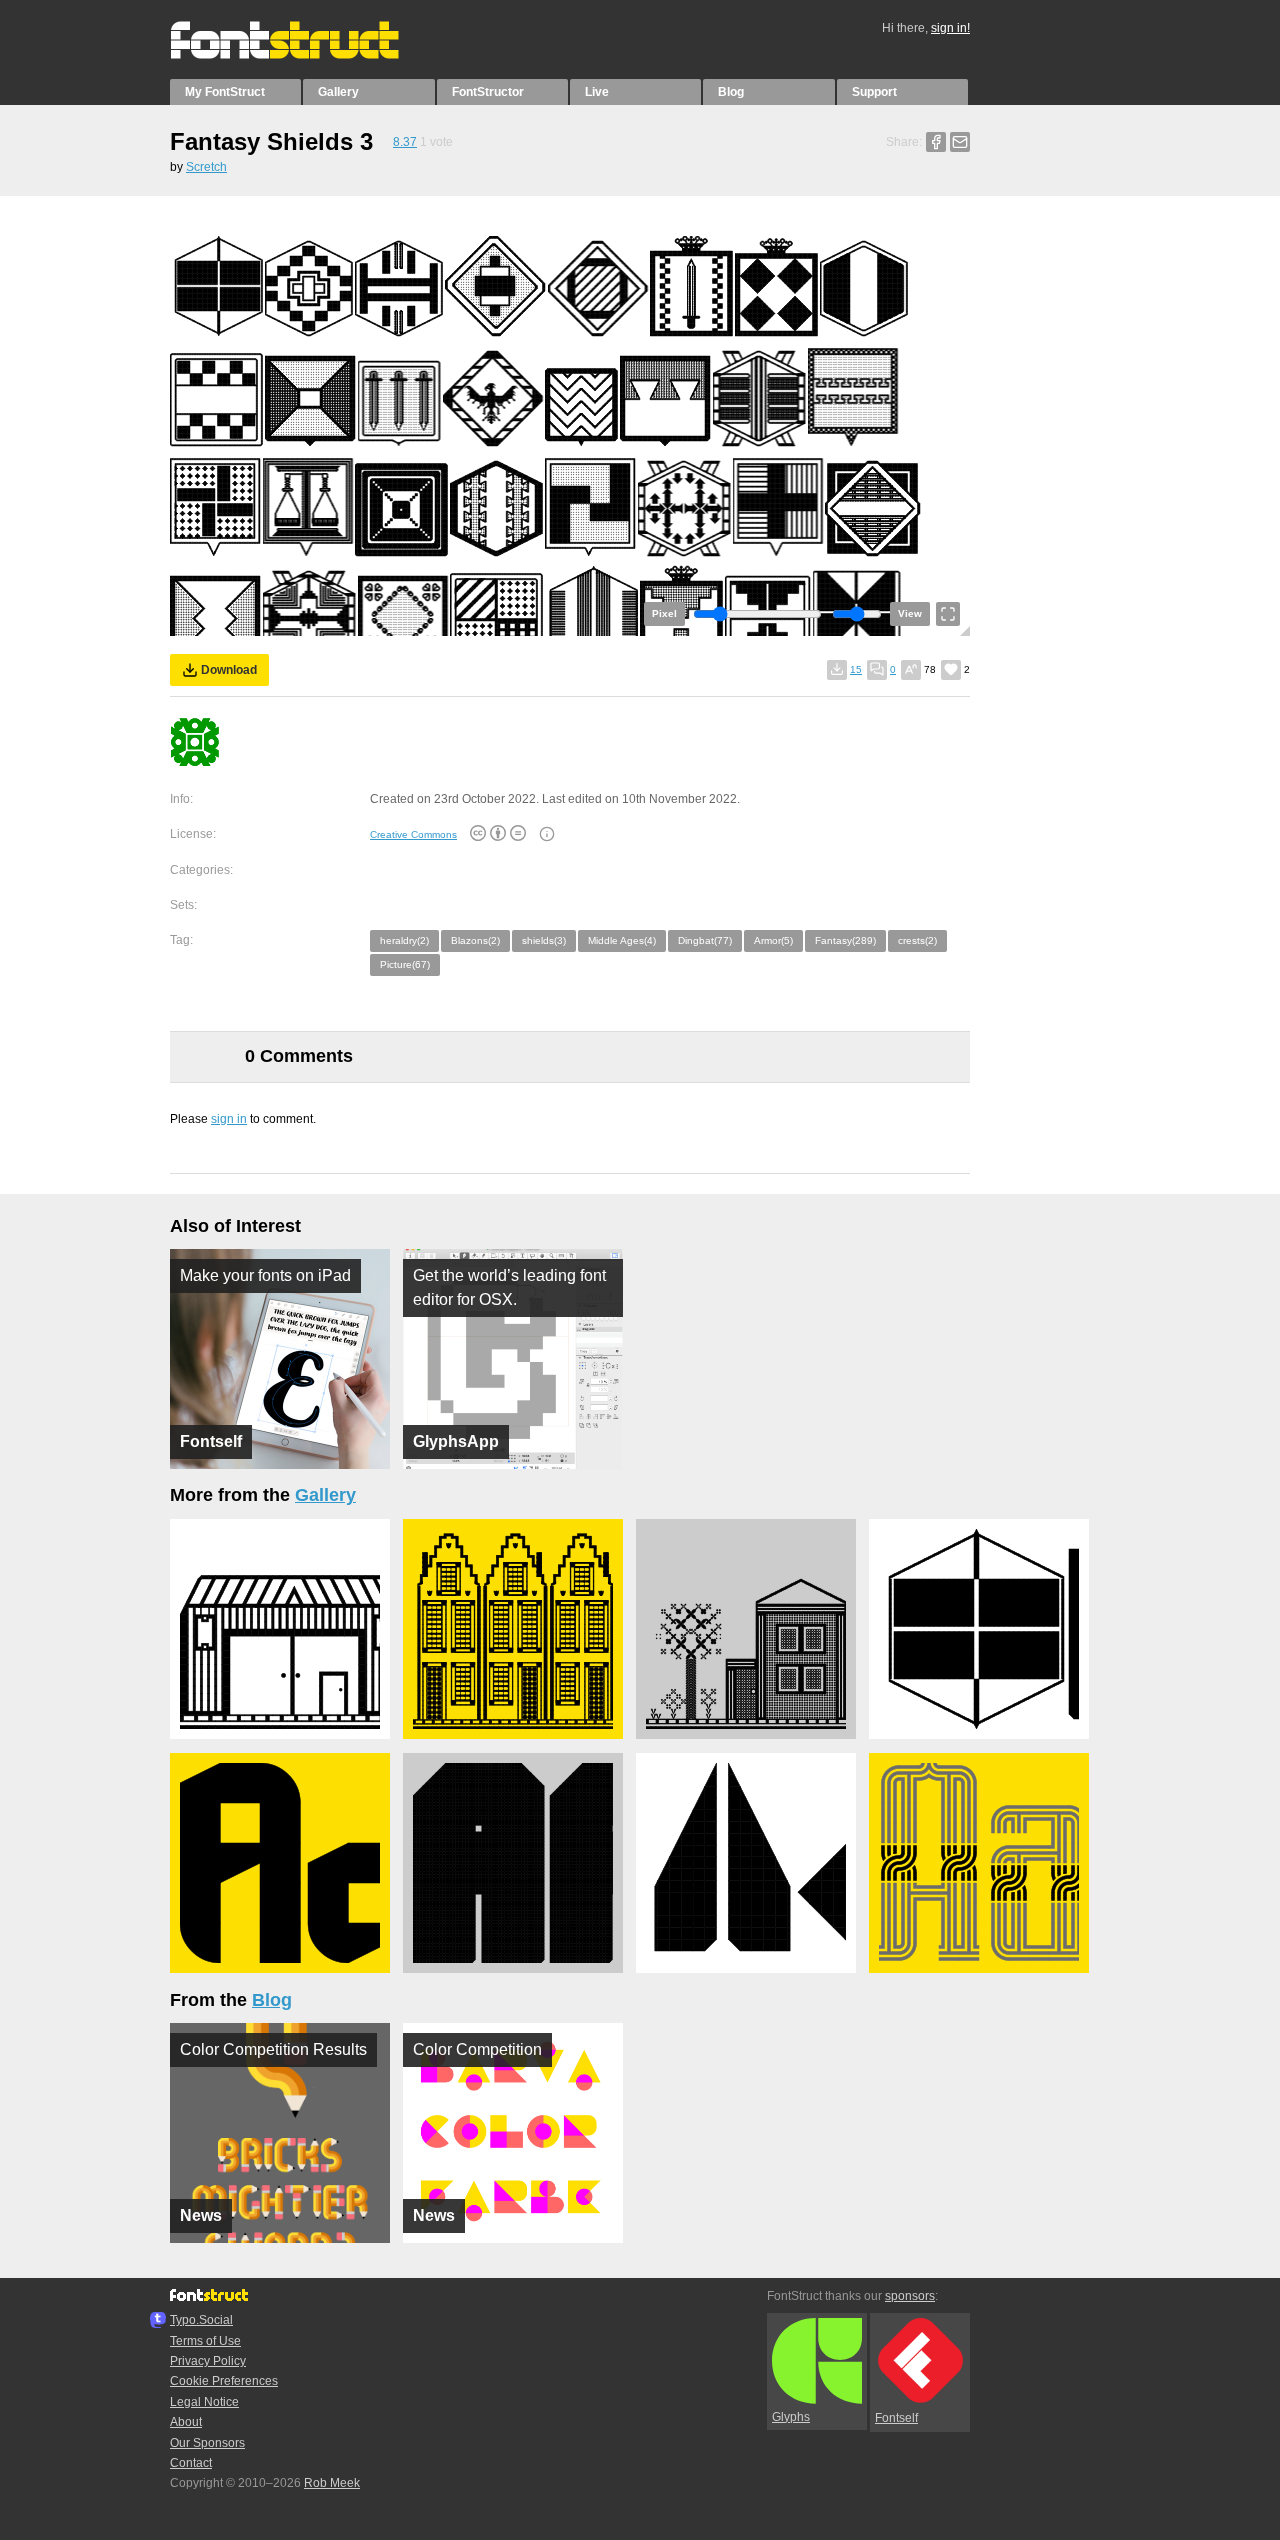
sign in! (950, 28)
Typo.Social (201, 2320)
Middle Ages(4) (622, 940)
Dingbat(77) (705, 940)
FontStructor (488, 92)
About (186, 2422)
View (910, 613)
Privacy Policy (208, 2361)
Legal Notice (204, 2402)
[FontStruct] (305, 55)
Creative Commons (413, 834)
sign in (229, 1119)
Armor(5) (773, 940)
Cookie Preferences (224, 2381)
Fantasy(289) (845, 940)
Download (229, 670)
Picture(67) (405, 964)
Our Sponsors (207, 2443)
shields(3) (544, 940)
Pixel (664, 613)
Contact (191, 2463)
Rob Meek (332, 2483)
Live (597, 92)
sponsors (910, 2296)
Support (874, 92)
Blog (731, 92)
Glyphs (791, 2417)
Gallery (338, 92)
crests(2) (917, 940)
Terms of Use (205, 2341)
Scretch (206, 167)
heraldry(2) (404, 940)
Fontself (896, 2418)
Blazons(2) (475, 940)
